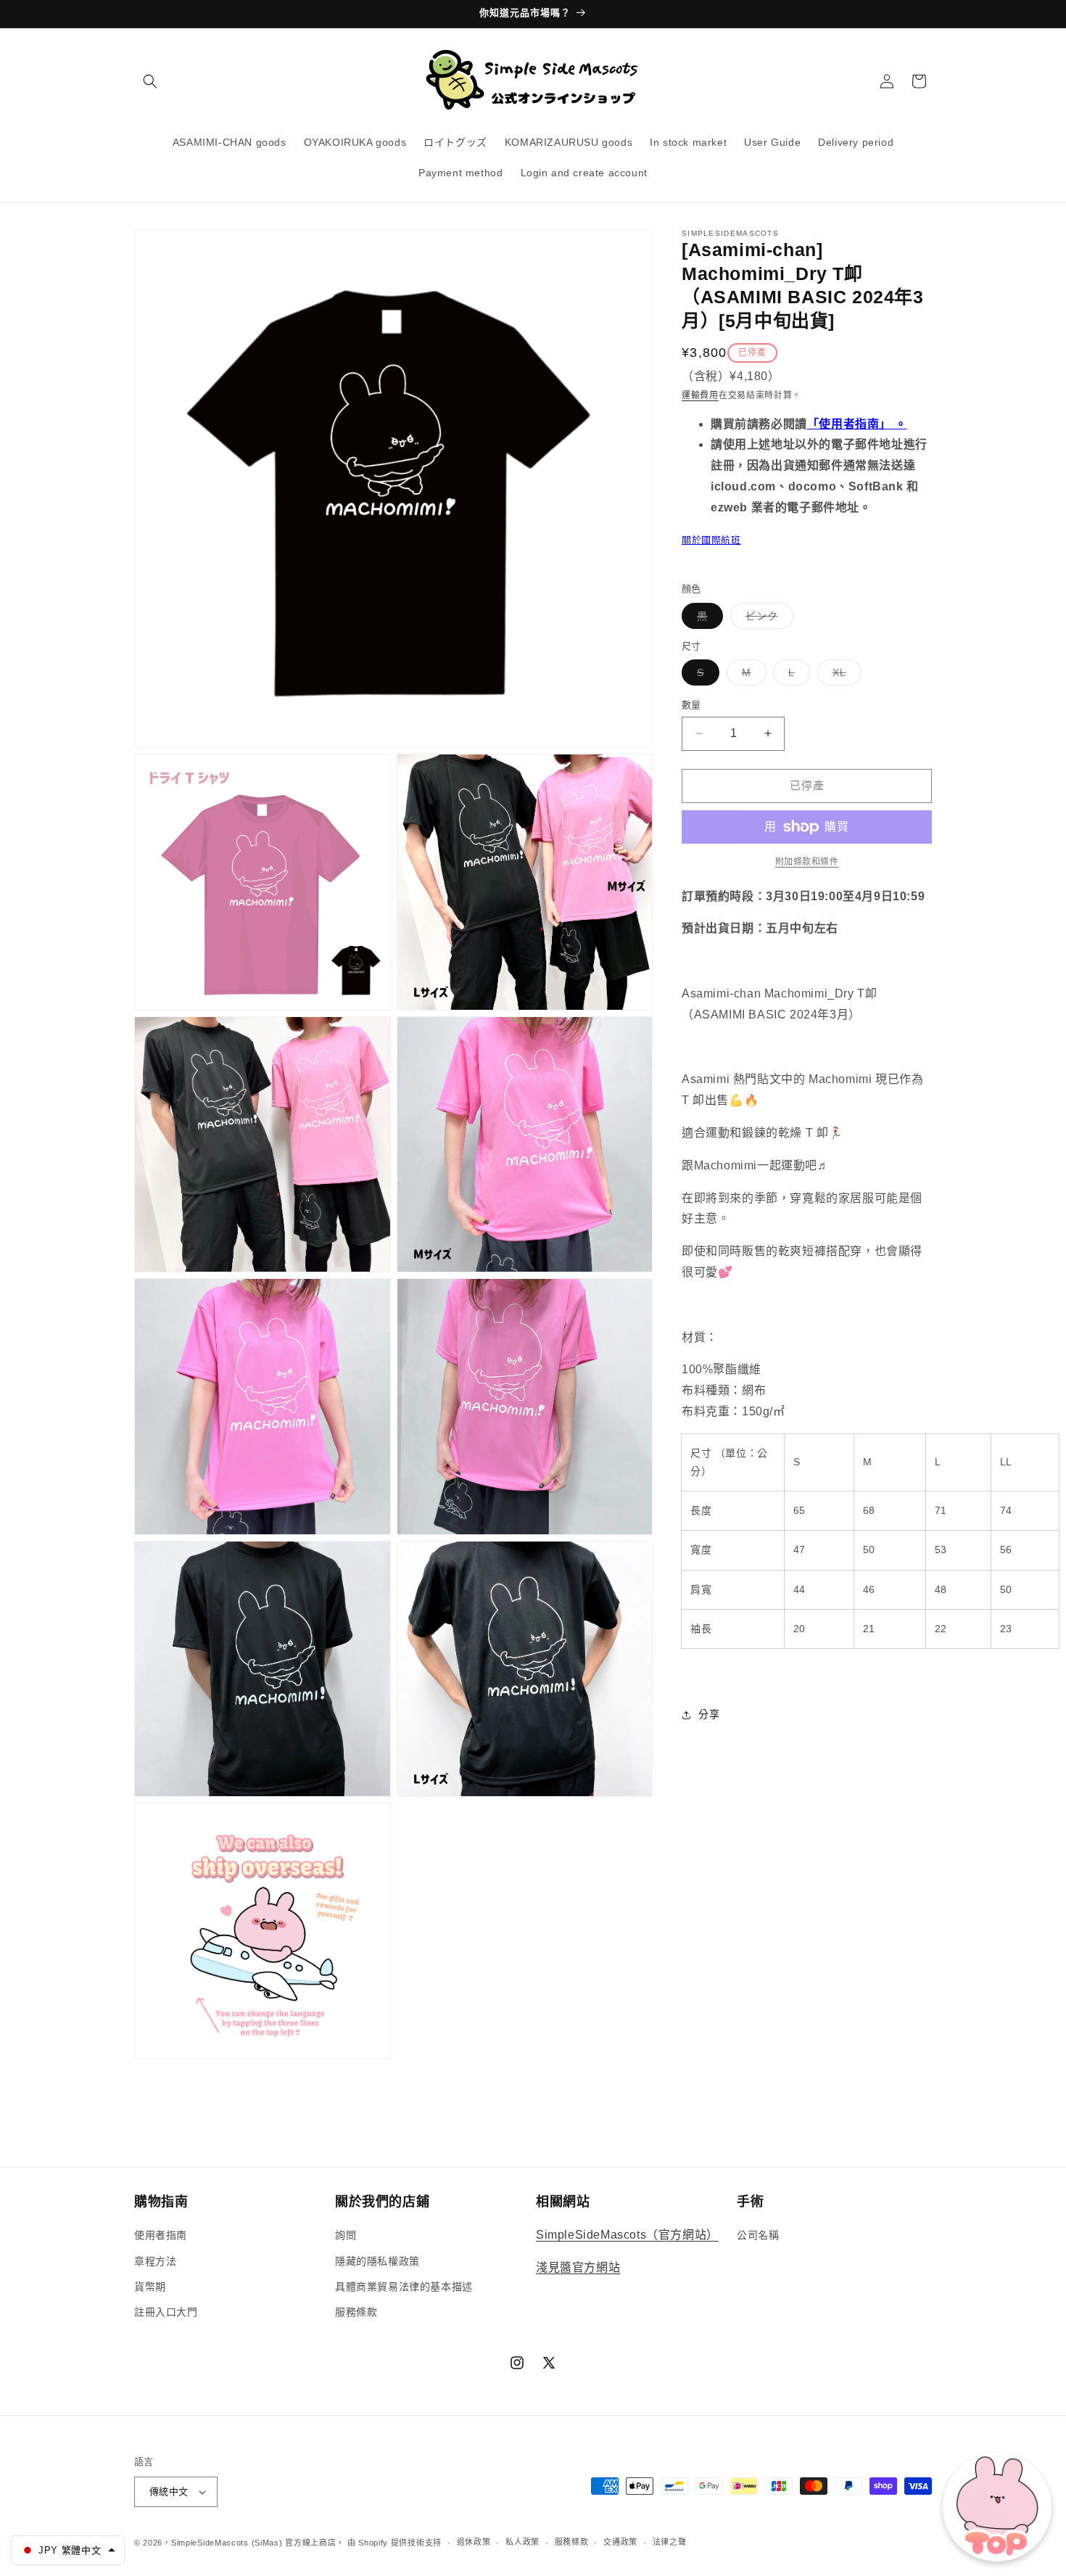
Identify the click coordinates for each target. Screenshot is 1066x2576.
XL (844, 676)
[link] (807, 862)
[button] (150, 81)
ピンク (767, 619)
